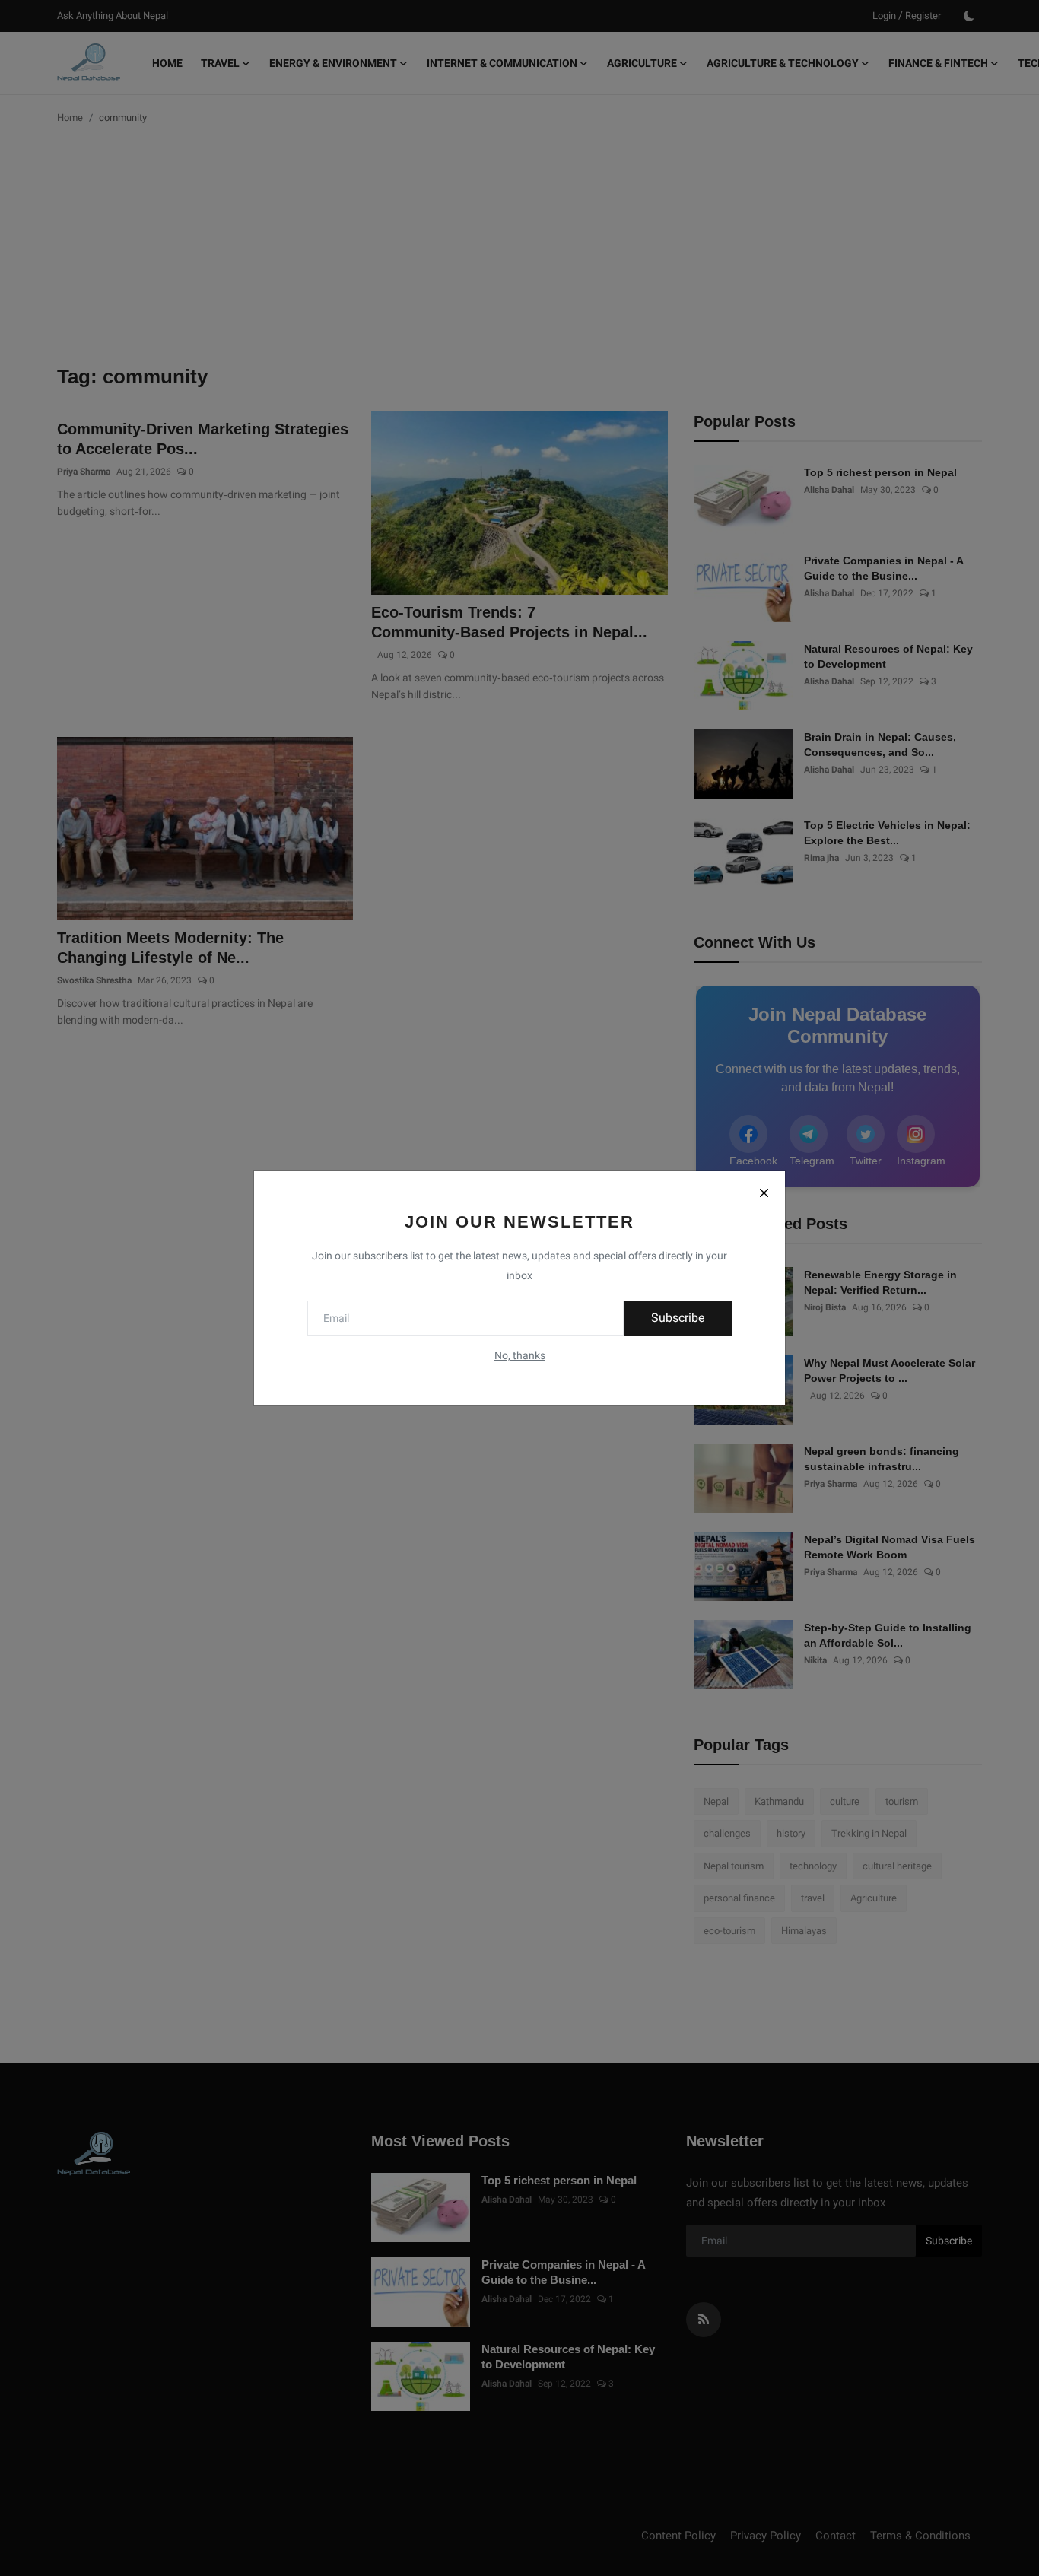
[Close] (764, 1193)
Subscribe (678, 1318)
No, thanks (520, 1355)
